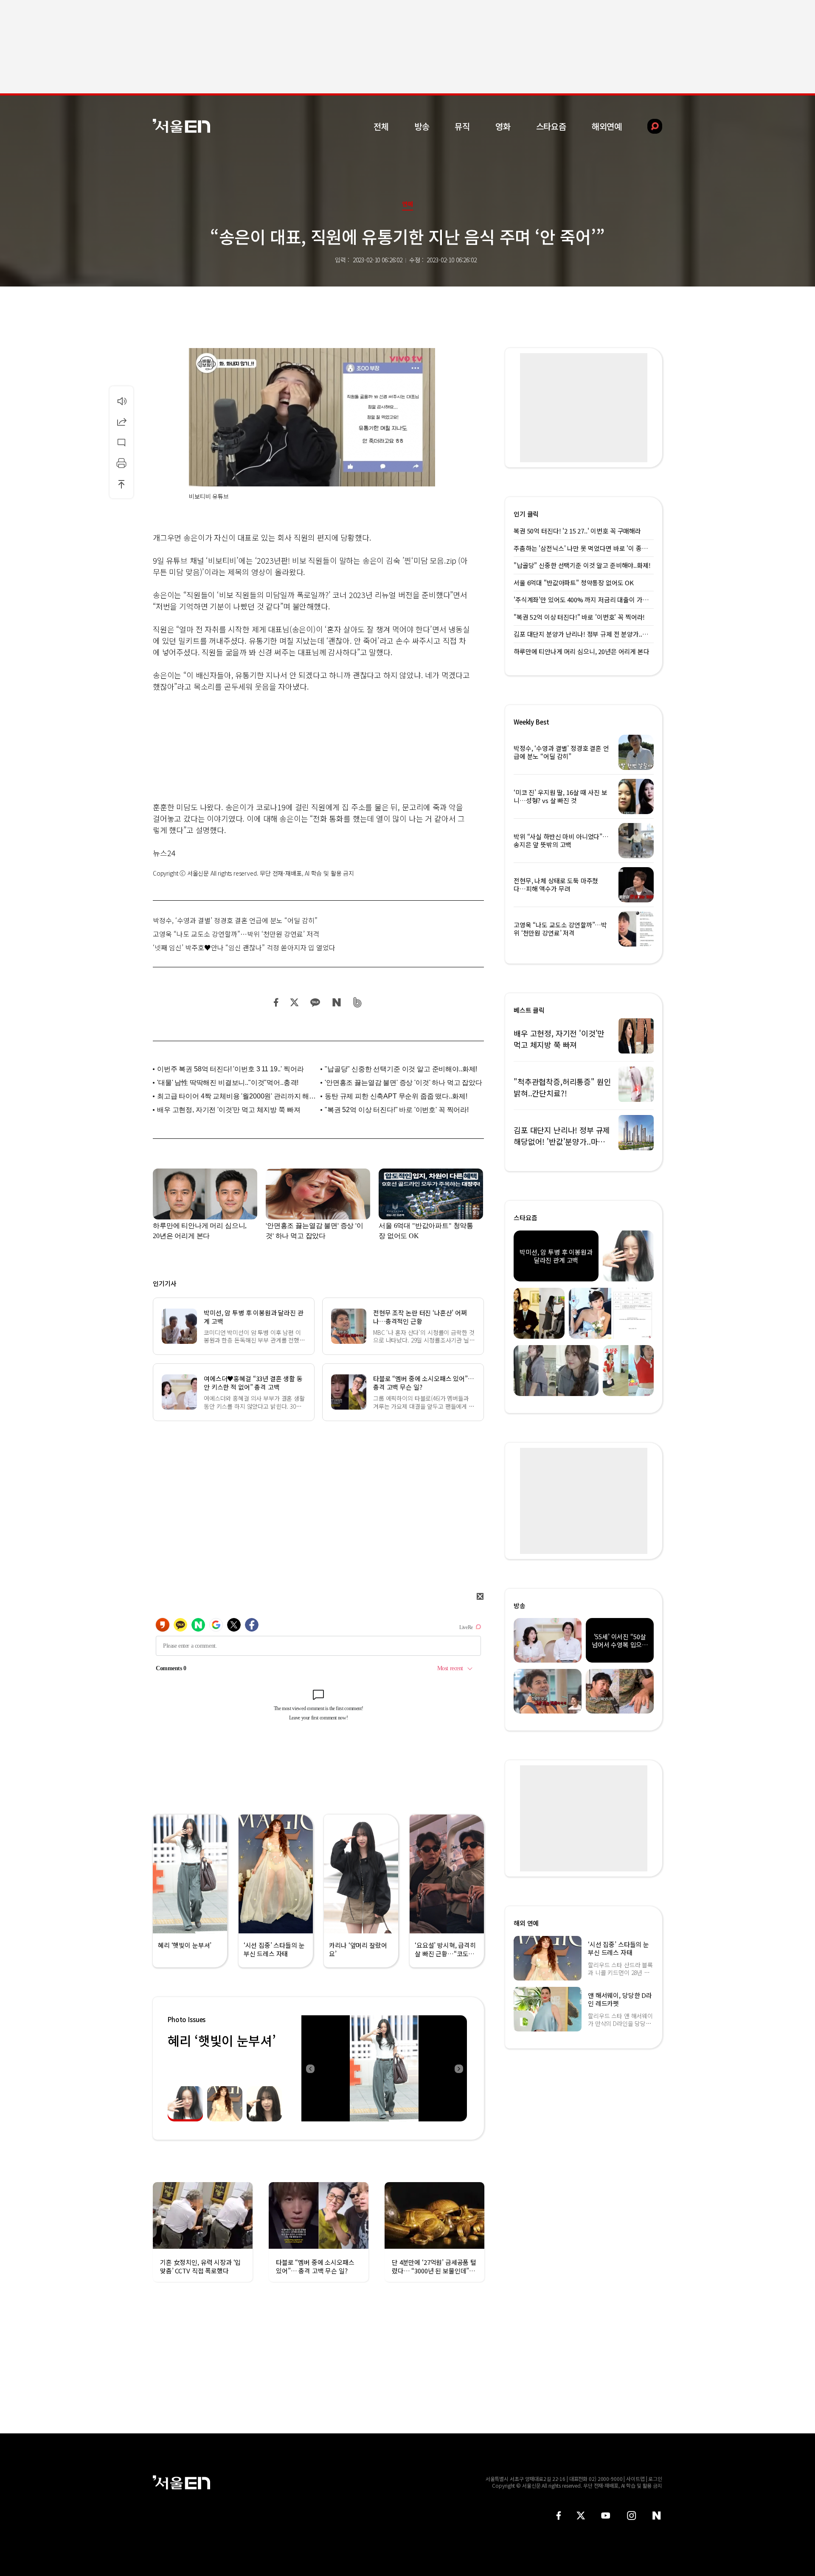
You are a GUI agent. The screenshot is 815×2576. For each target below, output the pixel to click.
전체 (381, 126)
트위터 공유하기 (294, 1002)
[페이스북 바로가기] (559, 2516)
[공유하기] (121, 421)
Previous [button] (310, 2068)
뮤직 (462, 126)
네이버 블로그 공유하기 (336, 1002)
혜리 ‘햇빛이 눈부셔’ (222, 2040)
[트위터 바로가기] (581, 2516)
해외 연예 (526, 1923)
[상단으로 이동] (121, 484)
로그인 (655, 2479)
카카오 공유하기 (315, 1002)
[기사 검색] (648, 126)
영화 (503, 126)
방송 (422, 126)
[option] (384, 2068)
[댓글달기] (121, 442)
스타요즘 (551, 126)
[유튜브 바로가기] (606, 2516)
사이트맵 (635, 2479)
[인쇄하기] (121, 463)
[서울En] (181, 126)
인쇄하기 (121, 463)
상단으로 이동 (121, 484)
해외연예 (607, 126)
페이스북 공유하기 (276, 1002)
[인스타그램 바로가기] (631, 2516)
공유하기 (121, 421)
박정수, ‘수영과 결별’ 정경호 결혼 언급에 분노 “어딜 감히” (235, 920)
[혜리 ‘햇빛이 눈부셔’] (384, 2068)
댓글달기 (121, 442)
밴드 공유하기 (358, 1002)
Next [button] (458, 2068)
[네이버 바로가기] (657, 2516)
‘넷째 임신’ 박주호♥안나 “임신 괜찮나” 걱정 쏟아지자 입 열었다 (244, 947)
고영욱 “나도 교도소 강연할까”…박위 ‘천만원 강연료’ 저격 (236, 934)
